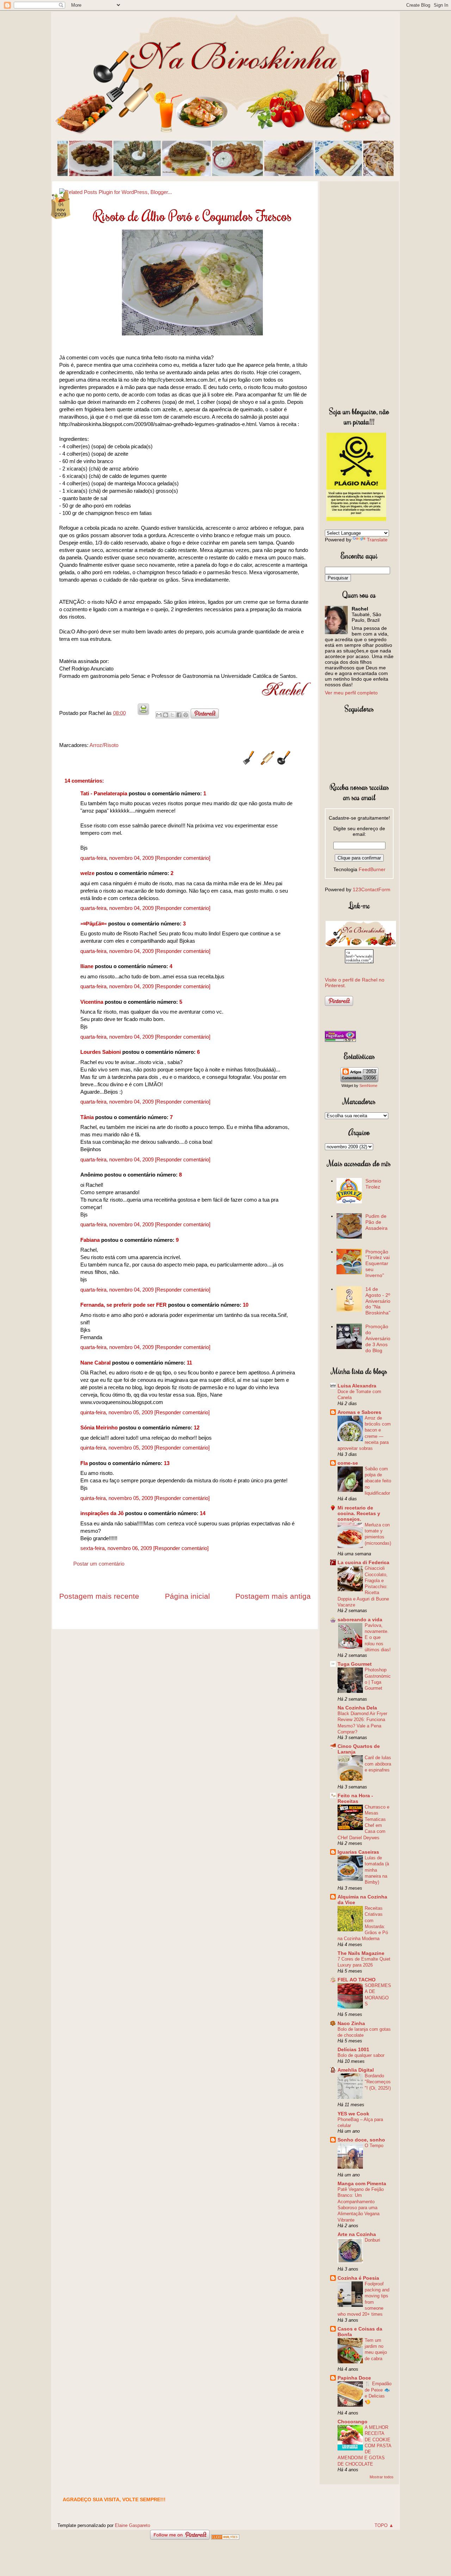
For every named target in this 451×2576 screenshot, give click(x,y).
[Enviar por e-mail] (159, 715)
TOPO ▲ (384, 2525)
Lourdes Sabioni (101, 1052)
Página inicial (187, 1596)
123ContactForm (372, 889)
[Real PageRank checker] (340, 1040)
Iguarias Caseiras (358, 1852)
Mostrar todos (382, 2477)
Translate (377, 540)
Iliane (87, 966)
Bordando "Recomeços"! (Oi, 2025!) (378, 2082)
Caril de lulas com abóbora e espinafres (378, 1764)
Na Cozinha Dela (357, 1708)
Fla (84, 1463)
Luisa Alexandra (357, 1386)
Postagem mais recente (99, 1596)
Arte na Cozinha (357, 2234)
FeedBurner (372, 869)
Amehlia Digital (356, 2070)
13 (167, 1463)
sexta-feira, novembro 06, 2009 (117, 1548)
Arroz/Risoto (104, 745)
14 (203, 1513)
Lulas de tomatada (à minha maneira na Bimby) (377, 1870)
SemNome (368, 1086)
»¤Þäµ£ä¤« (94, 924)
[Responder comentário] (183, 858)
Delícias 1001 (353, 2049)
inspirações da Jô (102, 1513)
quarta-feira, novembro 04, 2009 (118, 858)
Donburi (372, 2240)
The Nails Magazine (361, 1953)
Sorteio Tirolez (373, 1184)
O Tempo (374, 2146)
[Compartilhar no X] (172, 715)
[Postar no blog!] (166, 715)
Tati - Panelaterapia (104, 793)
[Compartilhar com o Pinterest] (186, 715)
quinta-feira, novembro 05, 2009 (117, 1412)
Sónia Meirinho (99, 1427)
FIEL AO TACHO (357, 1980)
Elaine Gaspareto (132, 2525)
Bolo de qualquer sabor (361, 2055)
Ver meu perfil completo (351, 693)
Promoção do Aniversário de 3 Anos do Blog (378, 1338)
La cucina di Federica (363, 1562)
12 (197, 1427)
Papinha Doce (354, 2378)
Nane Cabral (95, 1363)
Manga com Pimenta (362, 2183)
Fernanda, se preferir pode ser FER (123, 1305)
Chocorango (353, 2422)
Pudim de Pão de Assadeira (376, 1222)
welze (87, 873)
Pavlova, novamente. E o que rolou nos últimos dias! (378, 1638)
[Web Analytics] (225, 2538)
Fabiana (90, 1240)
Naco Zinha (351, 2023)
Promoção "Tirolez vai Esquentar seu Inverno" (378, 1263)
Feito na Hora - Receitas (355, 1798)
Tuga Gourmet (355, 1664)
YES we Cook (353, 2114)
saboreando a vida (360, 1620)
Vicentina (92, 1002)
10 (246, 1305)
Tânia (87, 1117)
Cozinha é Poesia (358, 2278)
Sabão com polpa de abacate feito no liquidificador (378, 1481)
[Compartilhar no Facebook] (179, 715)
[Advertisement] (359, 292)
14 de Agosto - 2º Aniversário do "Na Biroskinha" (378, 1301)
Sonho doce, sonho (361, 2140)
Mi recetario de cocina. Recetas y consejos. (359, 1513)
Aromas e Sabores (359, 1412)
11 (189, 1363)
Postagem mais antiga (273, 1596)
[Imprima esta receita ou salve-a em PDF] (143, 713)
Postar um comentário (99, 1564)
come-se (348, 1463)
